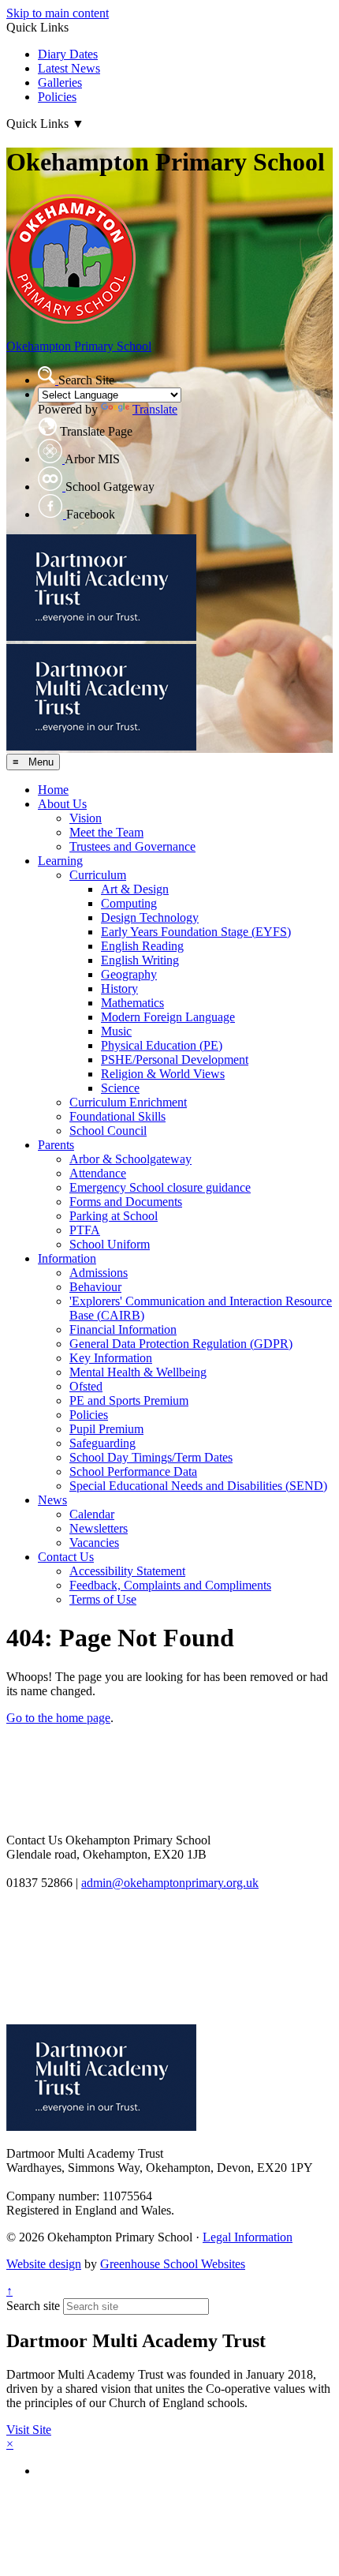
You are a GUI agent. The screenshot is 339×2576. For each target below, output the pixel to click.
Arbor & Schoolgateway (130, 1159)
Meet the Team (106, 832)
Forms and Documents (126, 1202)
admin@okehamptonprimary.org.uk (170, 1883)
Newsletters (99, 1528)
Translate (155, 409)
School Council (108, 1131)
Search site (33, 2306)
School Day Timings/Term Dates (151, 1457)
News (52, 1500)
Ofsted (86, 1386)
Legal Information (248, 2237)
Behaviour (95, 1287)
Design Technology (150, 917)
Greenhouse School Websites (173, 2264)
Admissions (99, 1273)
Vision (86, 818)
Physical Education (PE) (162, 1045)
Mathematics (132, 1003)
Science (120, 1088)
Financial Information (123, 1329)
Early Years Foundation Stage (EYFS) (196, 932)
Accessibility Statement (127, 1571)
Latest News (69, 68)
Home (53, 790)
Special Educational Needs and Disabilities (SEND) (198, 1486)
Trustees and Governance (132, 846)
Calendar (92, 1514)
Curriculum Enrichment (128, 1102)
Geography (129, 974)
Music (116, 1031)
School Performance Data (133, 1471)
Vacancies (94, 1543)
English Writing (140, 960)
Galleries (60, 82)
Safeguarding (102, 1443)
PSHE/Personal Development (175, 1060)
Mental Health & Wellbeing (138, 1372)
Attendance (98, 1173)
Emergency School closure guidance (160, 1187)
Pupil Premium (106, 1429)
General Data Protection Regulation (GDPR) (181, 1344)
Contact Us (66, 1557)
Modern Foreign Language (168, 1017)
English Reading (142, 946)
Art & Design (135, 889)
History (119, 988)
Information (67, 1258)
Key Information (111, 1358)
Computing (129, 903)
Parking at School (114, 1216)
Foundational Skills (117, 1116)
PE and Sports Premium (129, 1400)
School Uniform (110, 1244)
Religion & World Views (163, 1074)
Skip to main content (58, 13)
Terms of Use (103, 1599)
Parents (56, 1145)
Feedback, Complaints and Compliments (170, 1585)
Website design (44, 2264)
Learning (60, 861)
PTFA (85, 1230)
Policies (57, 97)
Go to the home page (58, 1718)
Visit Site (29, 2430)
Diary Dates (68, 54)
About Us (62, 804)
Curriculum (98, 875)
